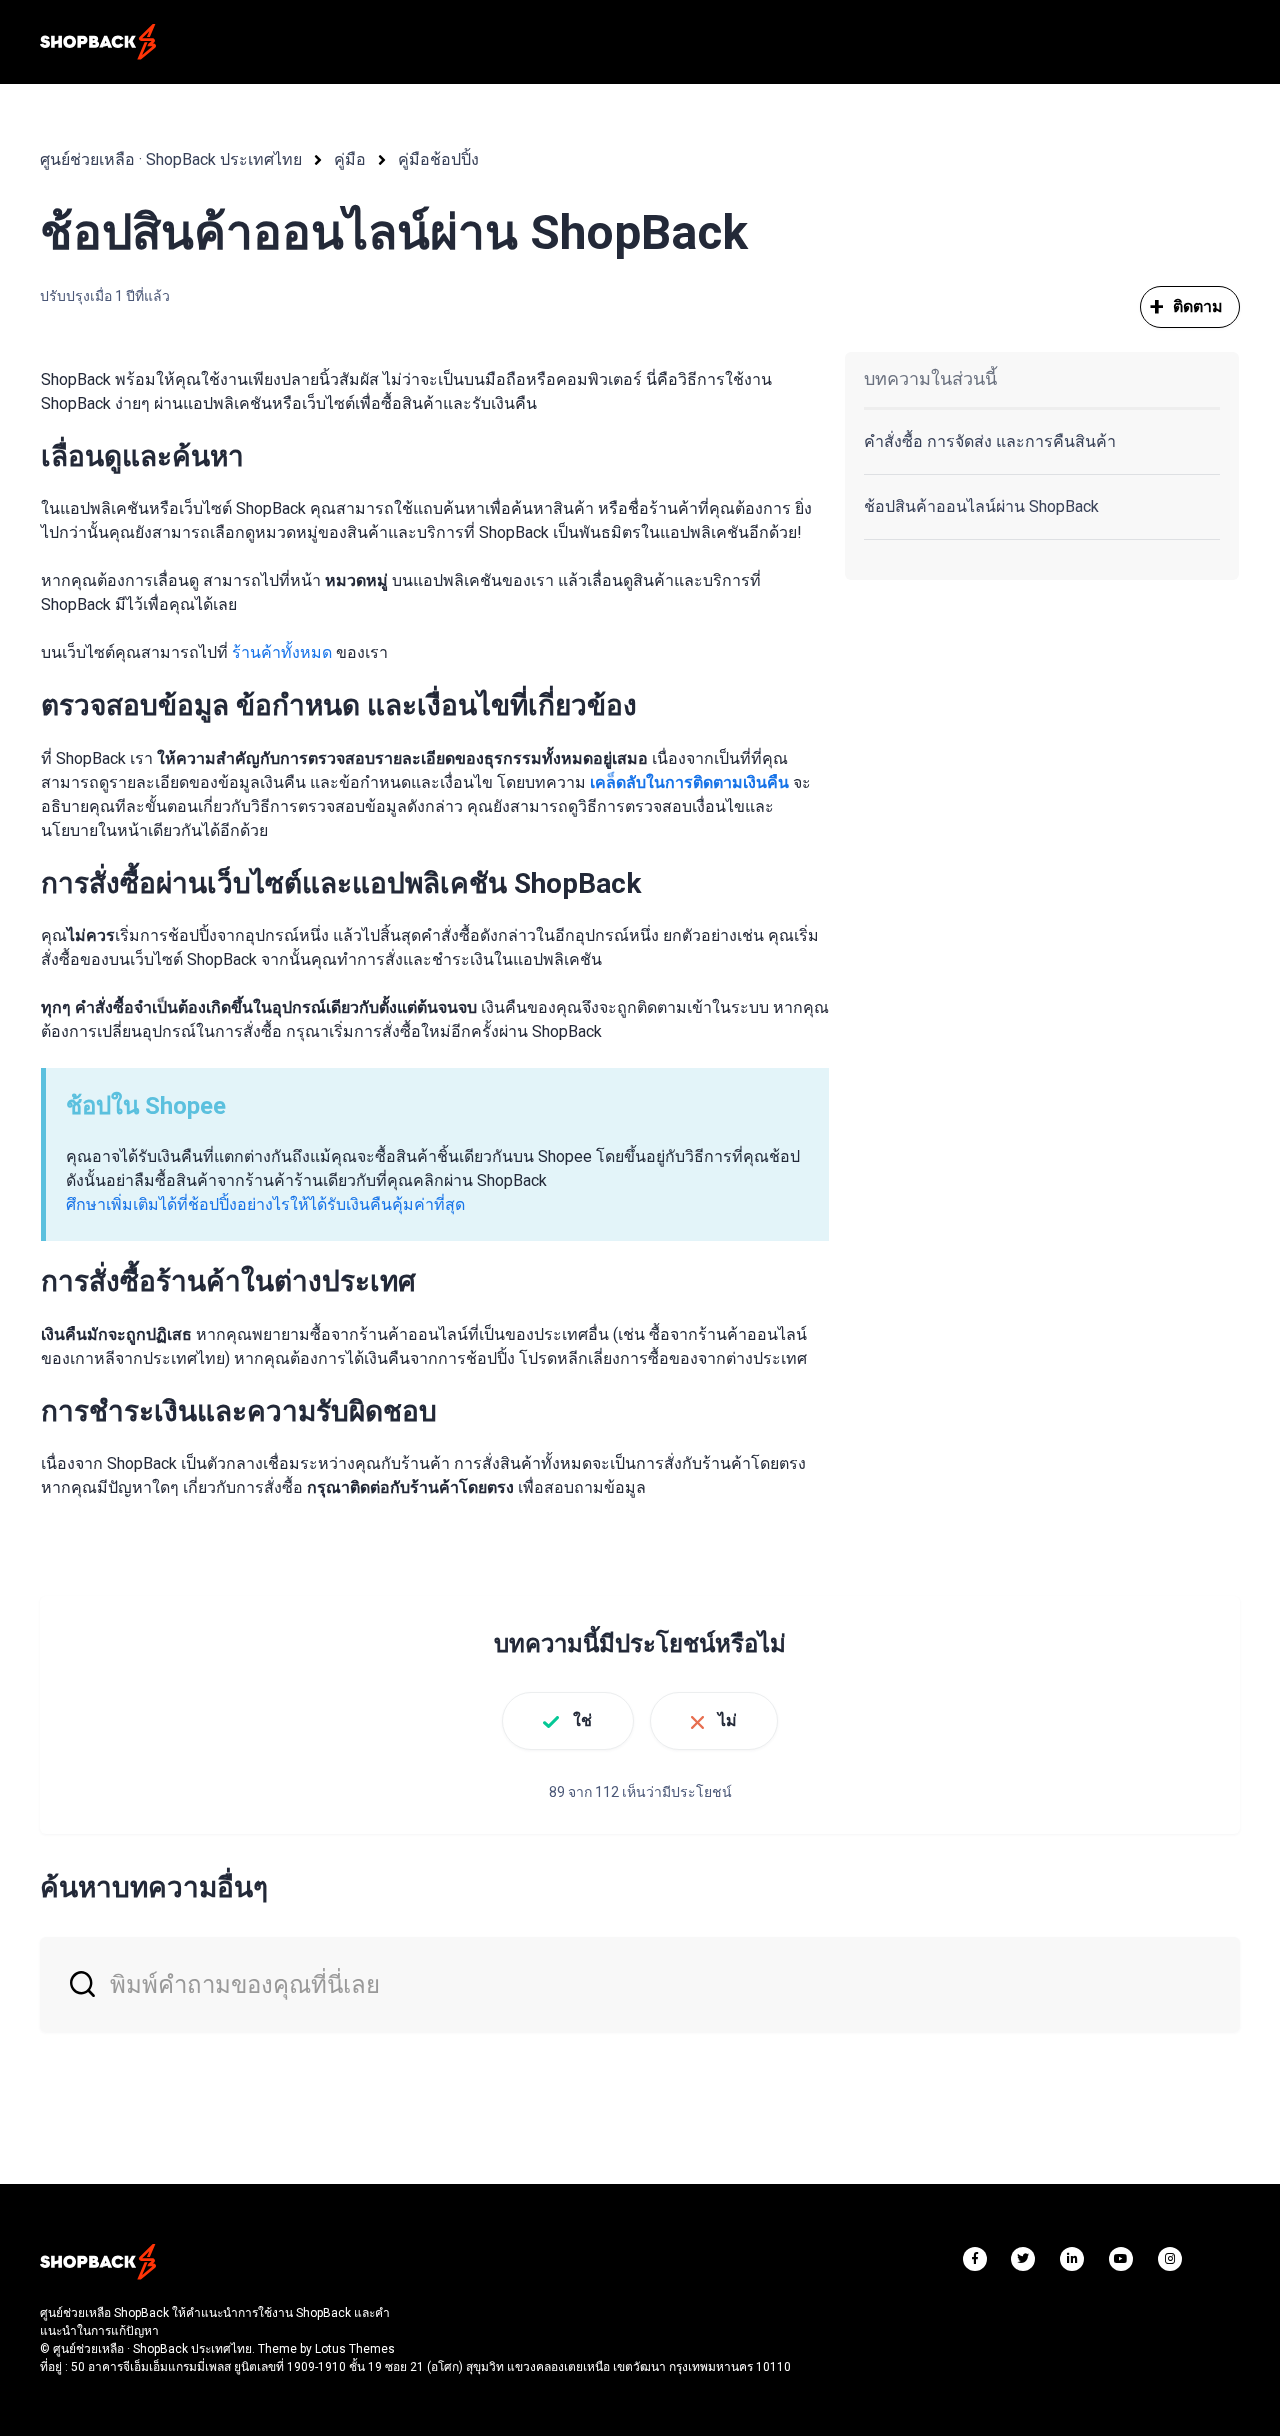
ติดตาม (1198, 306)
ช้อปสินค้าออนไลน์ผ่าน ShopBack (981, 506)
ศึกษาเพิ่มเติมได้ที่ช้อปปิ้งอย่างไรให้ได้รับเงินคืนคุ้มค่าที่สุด (265, 1204)
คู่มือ (350, 159)
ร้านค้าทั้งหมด (282, 652)
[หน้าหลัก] (98, 42)
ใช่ (582, 1720)
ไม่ (727, 1720)
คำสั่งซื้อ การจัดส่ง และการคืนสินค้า (990, 441)
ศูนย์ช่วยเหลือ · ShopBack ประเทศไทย (171, 159)
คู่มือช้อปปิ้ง (438, 159)
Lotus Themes (355, 2349)
